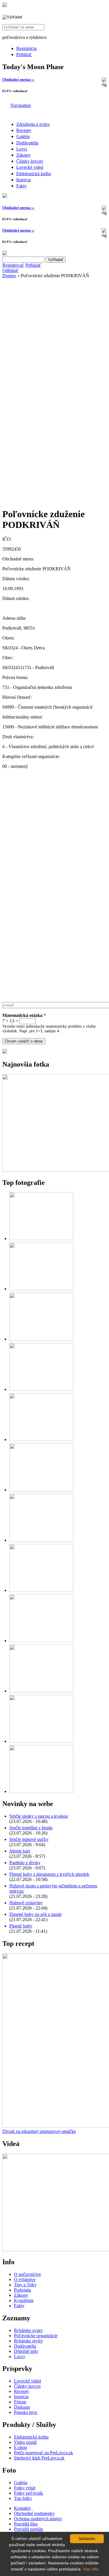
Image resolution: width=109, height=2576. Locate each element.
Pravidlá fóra (26, 2524)
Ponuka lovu (26, 2412)
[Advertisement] (54, 335)
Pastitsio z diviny (25, 1863)
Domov (9, 276)
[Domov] (5, 5)
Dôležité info (26, 2351)
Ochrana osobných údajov (38, 2519)
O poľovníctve (27, 2274)
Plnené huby (21, 1926)
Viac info (91, 2569)
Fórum (20, 2402)
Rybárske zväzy (28, 2330)
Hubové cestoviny (26, 1903)
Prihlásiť (24, 54)
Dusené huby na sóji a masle (35, 1914)
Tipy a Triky (25, 2285)
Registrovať (13, 265)
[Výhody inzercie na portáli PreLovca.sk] (5, 1052)
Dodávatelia (27, 143)
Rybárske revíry (28, 2341)
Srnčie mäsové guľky (29, 1839)
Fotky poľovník (28, 2493)
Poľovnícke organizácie (36, 2336)
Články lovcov (30, 161)
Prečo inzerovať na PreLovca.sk (43, 2453)
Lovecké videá (30, 167)
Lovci (22, 149)
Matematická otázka (24, 1015)
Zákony (23, 155)
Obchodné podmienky (34, 2513)
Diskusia (22, 2407)
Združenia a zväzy (33, 124)
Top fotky (23, 2498)
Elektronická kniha (34, 174)
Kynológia (24, 2300)
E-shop (20, 2447)
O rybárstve (25, 2279)
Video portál (25, 2442)
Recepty (24, 130)
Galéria (23, 136)
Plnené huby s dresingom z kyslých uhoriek (49, 1874)
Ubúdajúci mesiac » (18, 79)
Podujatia (23, 2290)
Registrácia (26, 48)
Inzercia (24, 180)
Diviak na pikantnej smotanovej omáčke (39, 2131)
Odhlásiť (10, 270)
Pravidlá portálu (28, 2529)
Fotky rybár (25, 2488)
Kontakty (23, 2508)
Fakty (22, 186)
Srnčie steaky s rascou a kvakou (39, 1816)
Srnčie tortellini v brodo (31, 1828)
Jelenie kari (20, 1851)
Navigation (21, 105)
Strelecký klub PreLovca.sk (39, 2458)
